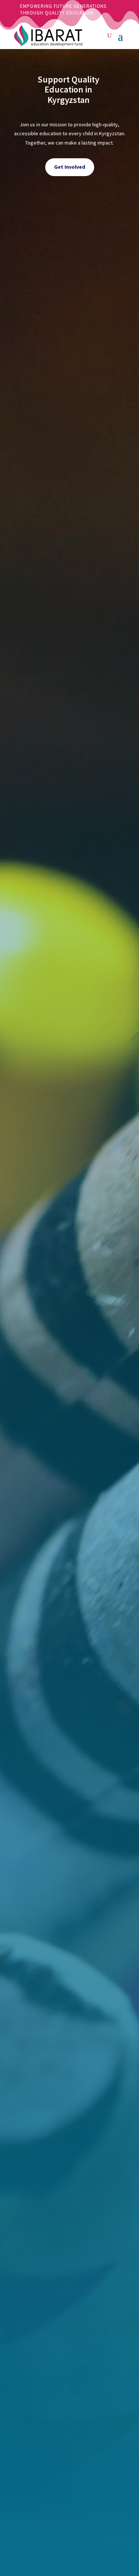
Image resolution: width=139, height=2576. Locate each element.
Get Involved (70, 167)
